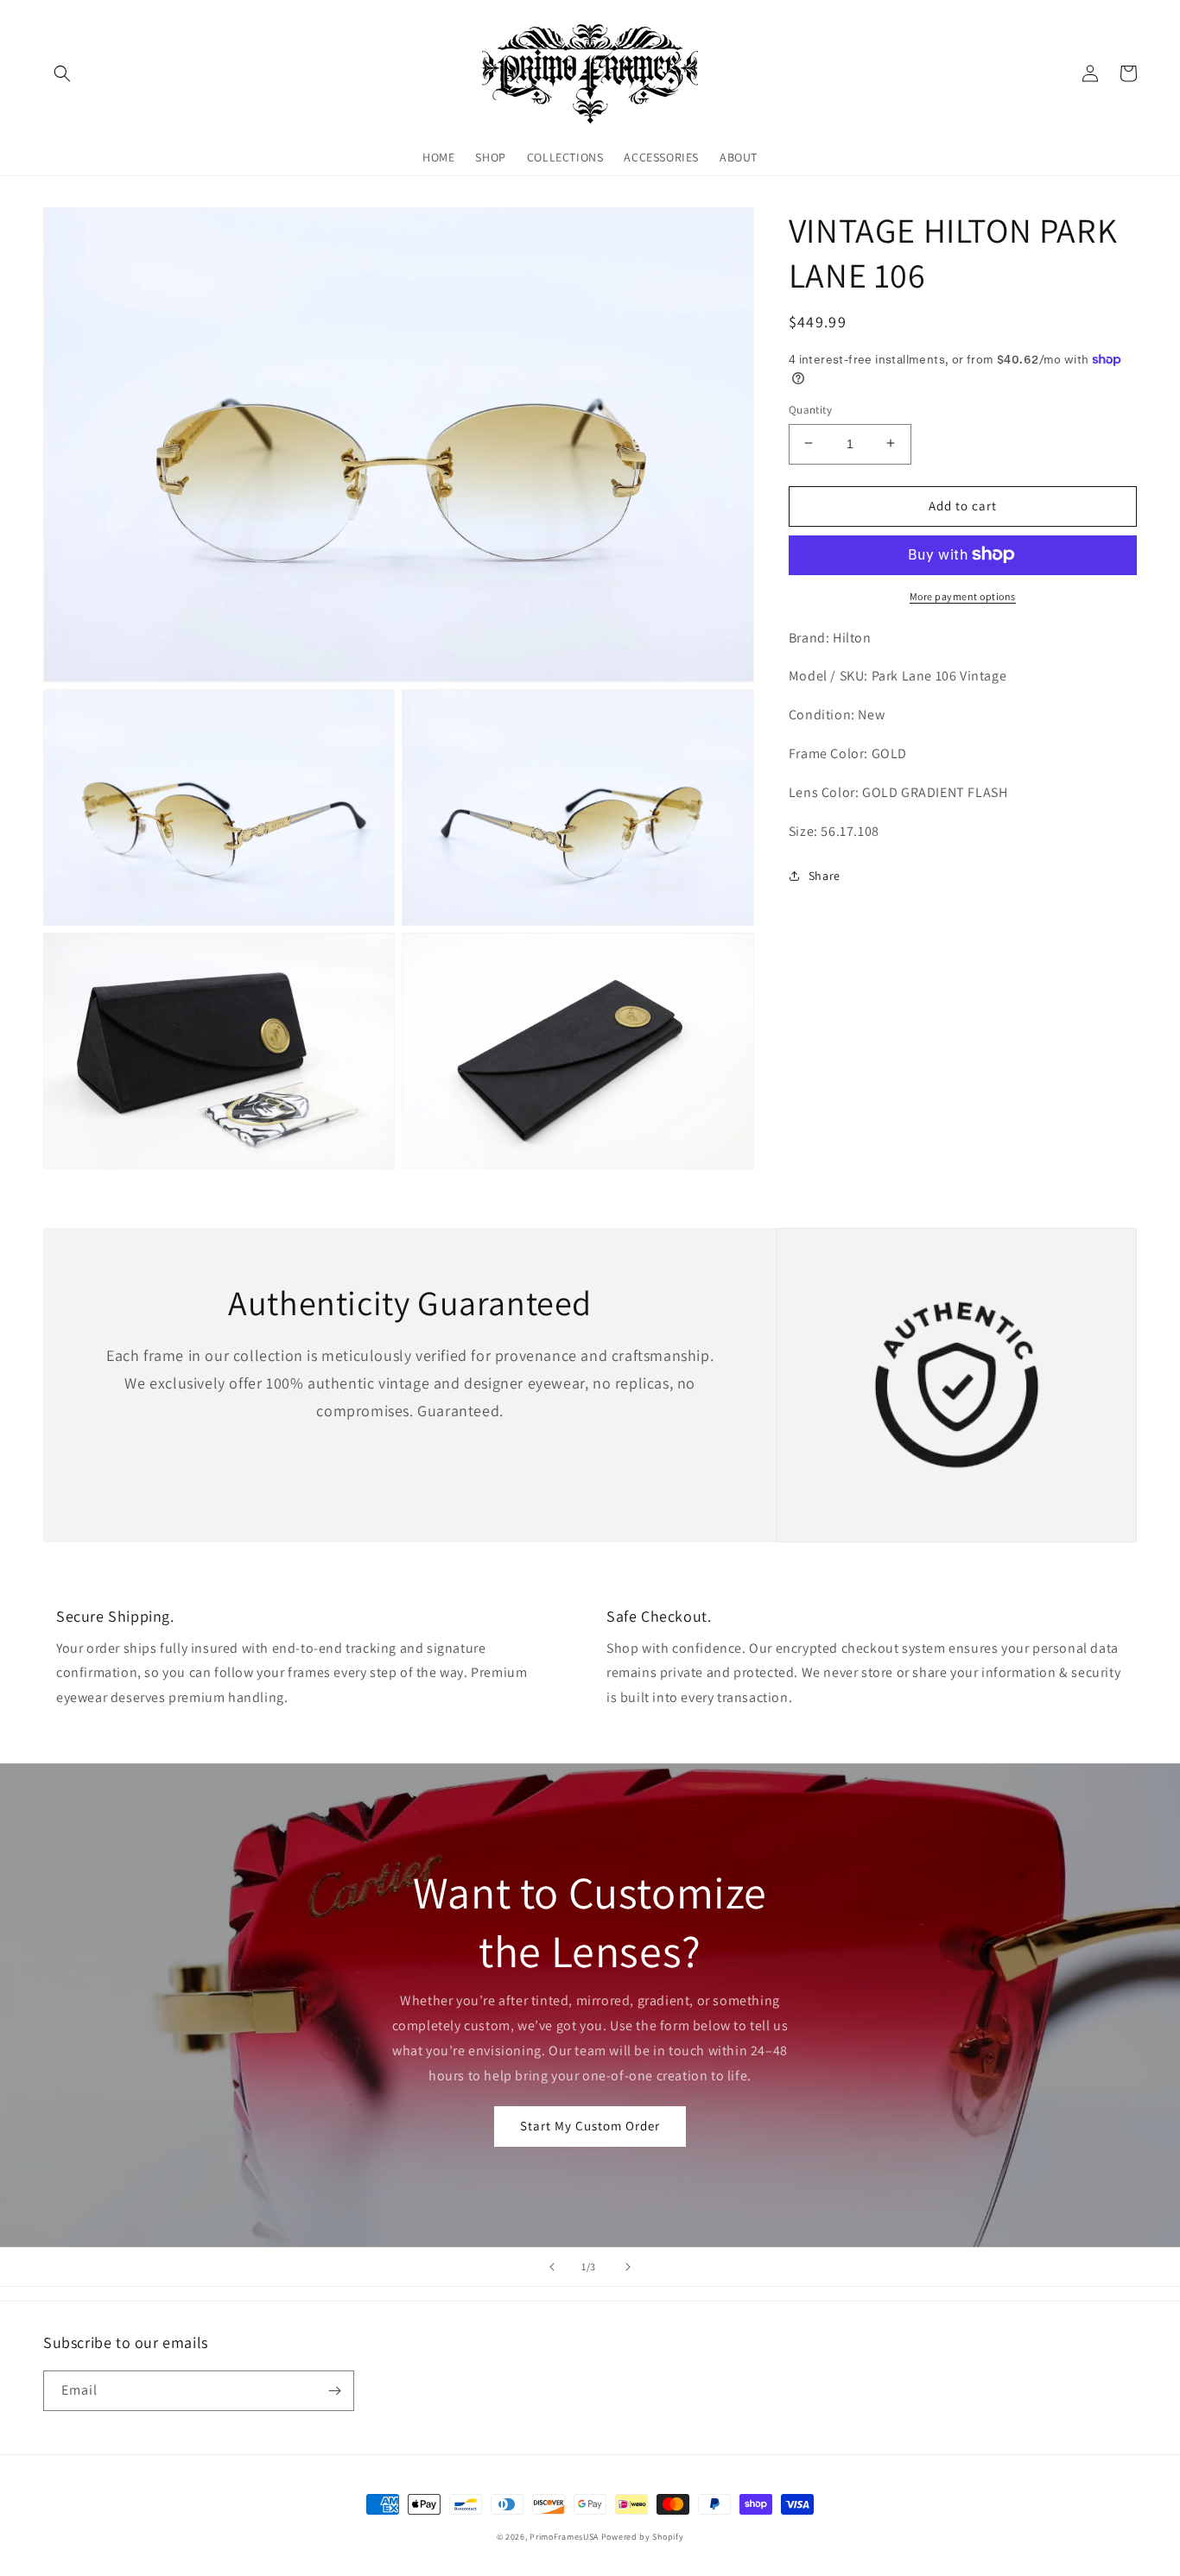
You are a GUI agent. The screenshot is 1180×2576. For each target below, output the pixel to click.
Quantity (810, 409)
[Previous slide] (552, 2267)
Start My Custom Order (590, 2126)
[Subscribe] (334, 2391)
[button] (62, 73)
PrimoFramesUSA (564, 2537)
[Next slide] (628, 2267)
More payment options (963, 595)
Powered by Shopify (643, 2537)
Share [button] (825, 876)
